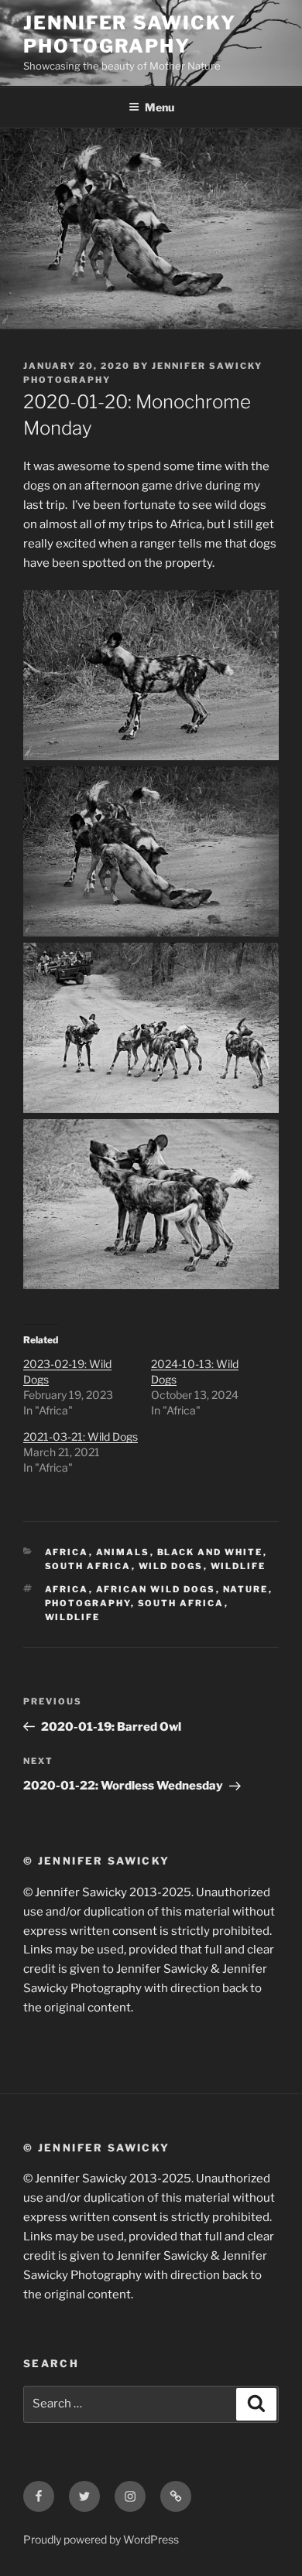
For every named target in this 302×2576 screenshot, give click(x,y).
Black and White (210, 1552)
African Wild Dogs (156, 1589)
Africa (67, 1552)
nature (246, 1589)
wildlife (73, 1617)
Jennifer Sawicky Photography (130, 34)
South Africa (88, 1566)
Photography (88, 1603)
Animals (123, 1552)
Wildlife (239, 1566)
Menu (160, 107)
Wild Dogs (171, 1566)
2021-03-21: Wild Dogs (81, 1436)
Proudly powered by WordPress (101, 2539)
